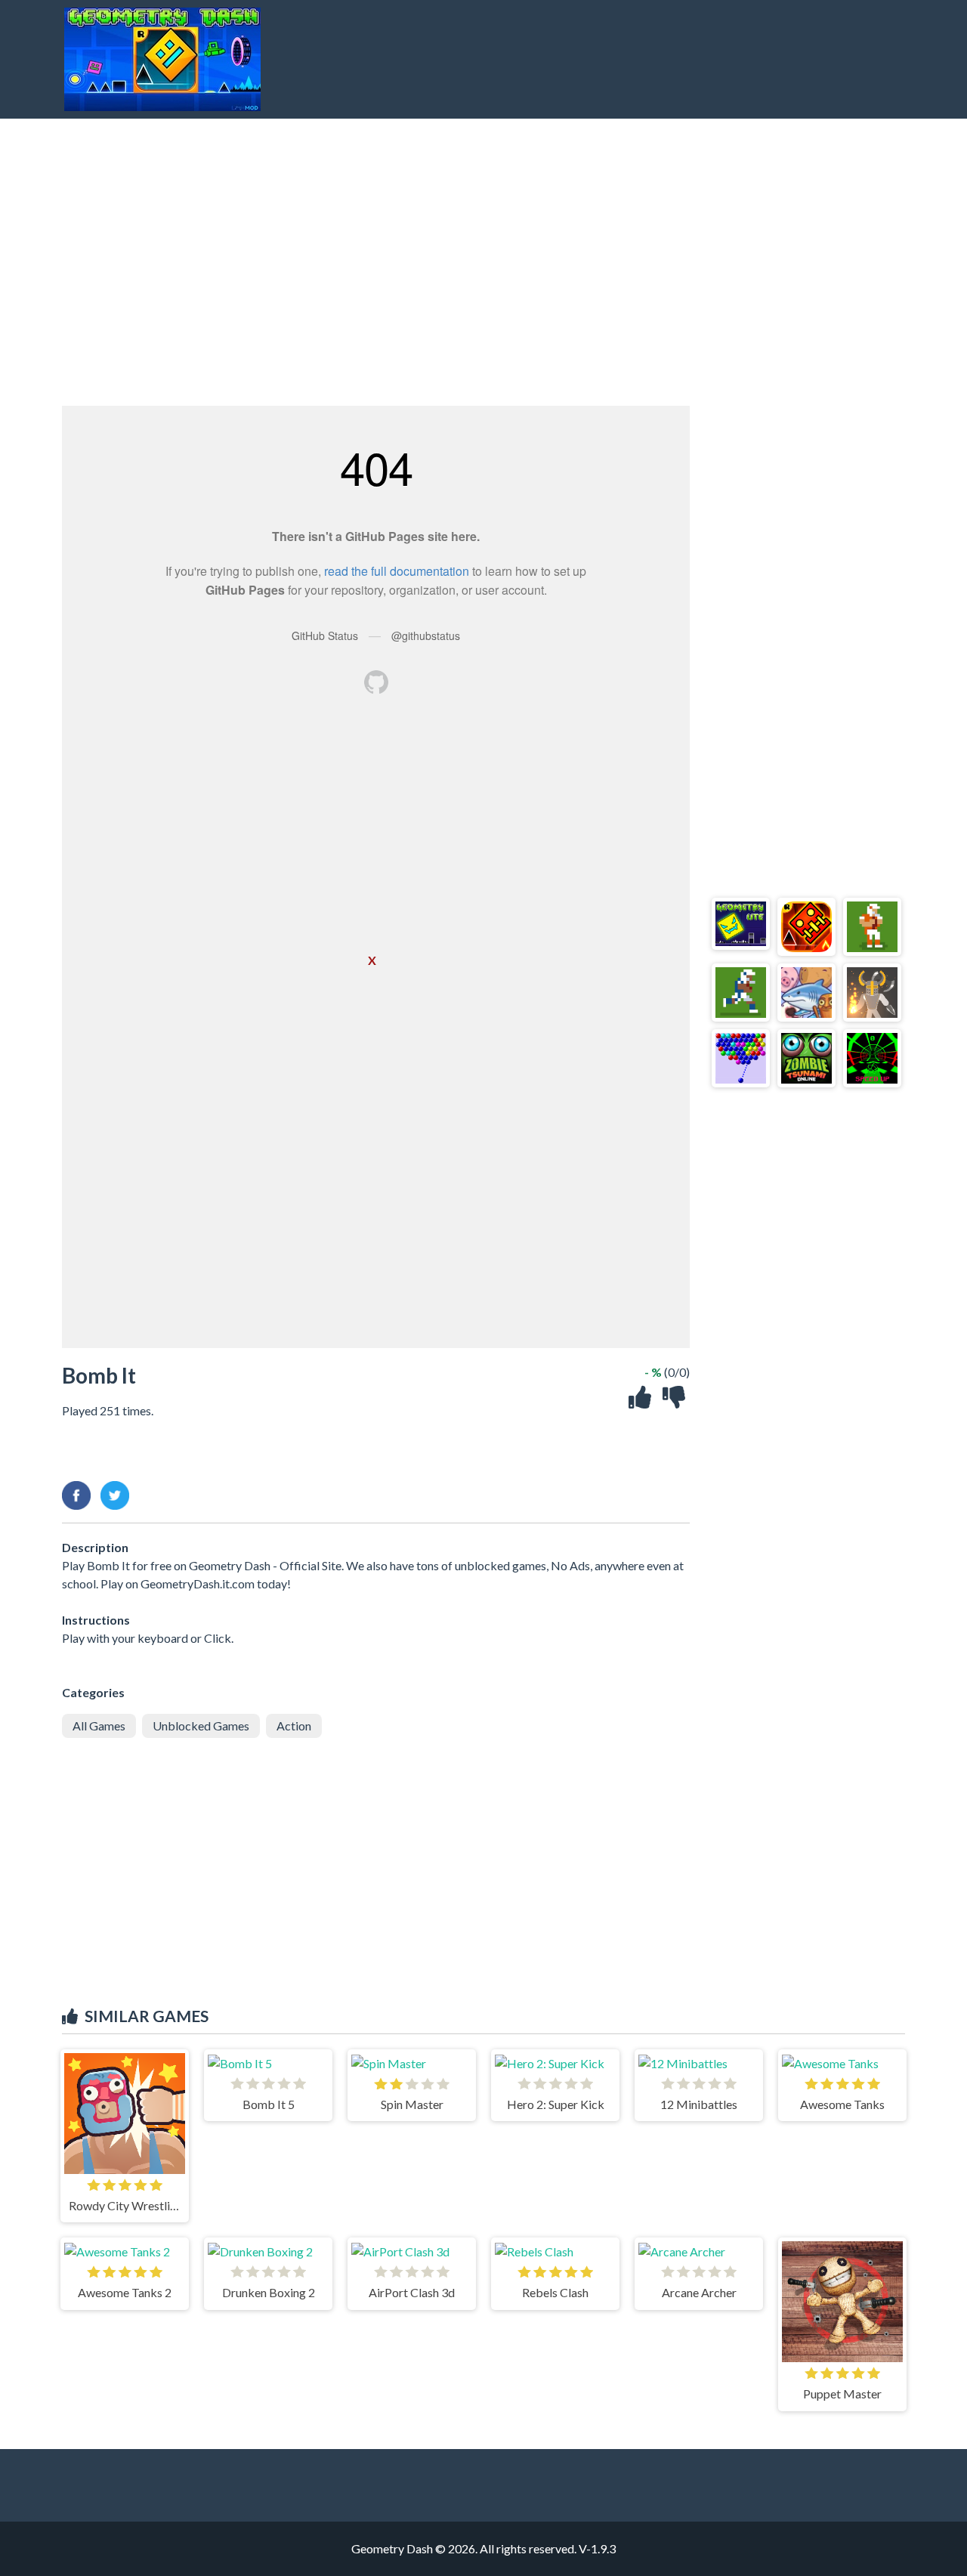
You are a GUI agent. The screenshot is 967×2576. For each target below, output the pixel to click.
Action (294, 1726)
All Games (99, 1726)
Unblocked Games (201, 1726)
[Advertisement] (624, 60)
